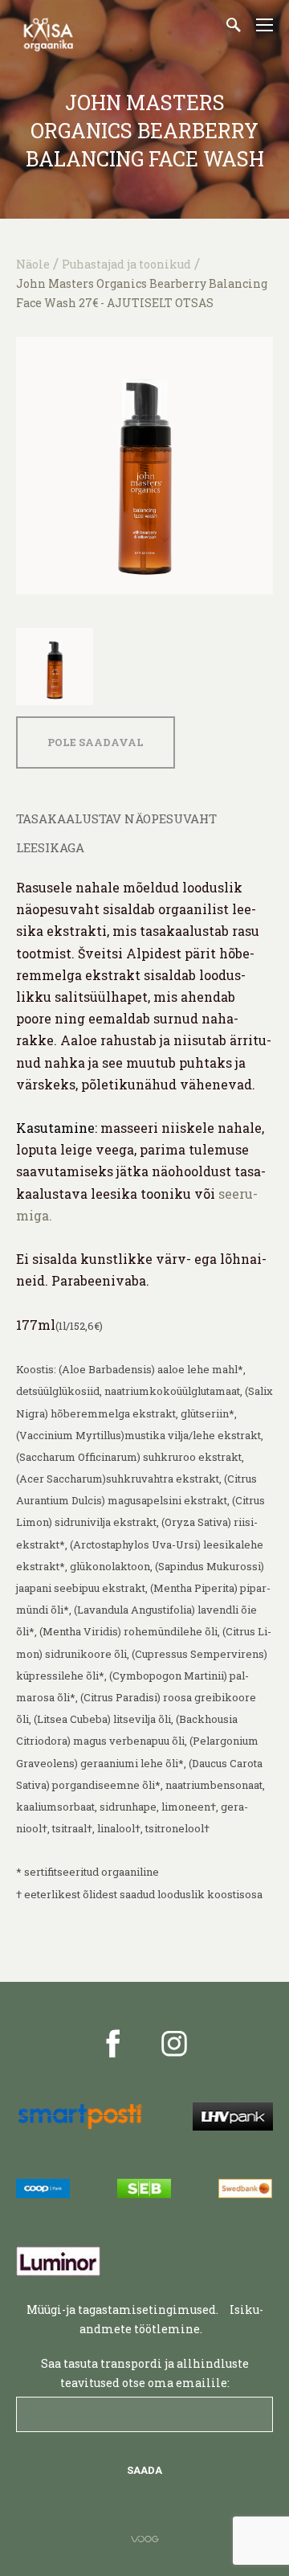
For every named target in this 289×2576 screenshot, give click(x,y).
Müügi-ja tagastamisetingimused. (122, 2309)
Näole (33, 264)
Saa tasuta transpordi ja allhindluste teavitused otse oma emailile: (145, 2373)
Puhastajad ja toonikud (126, 264)
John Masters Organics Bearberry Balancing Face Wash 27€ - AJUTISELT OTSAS (142, 293)
